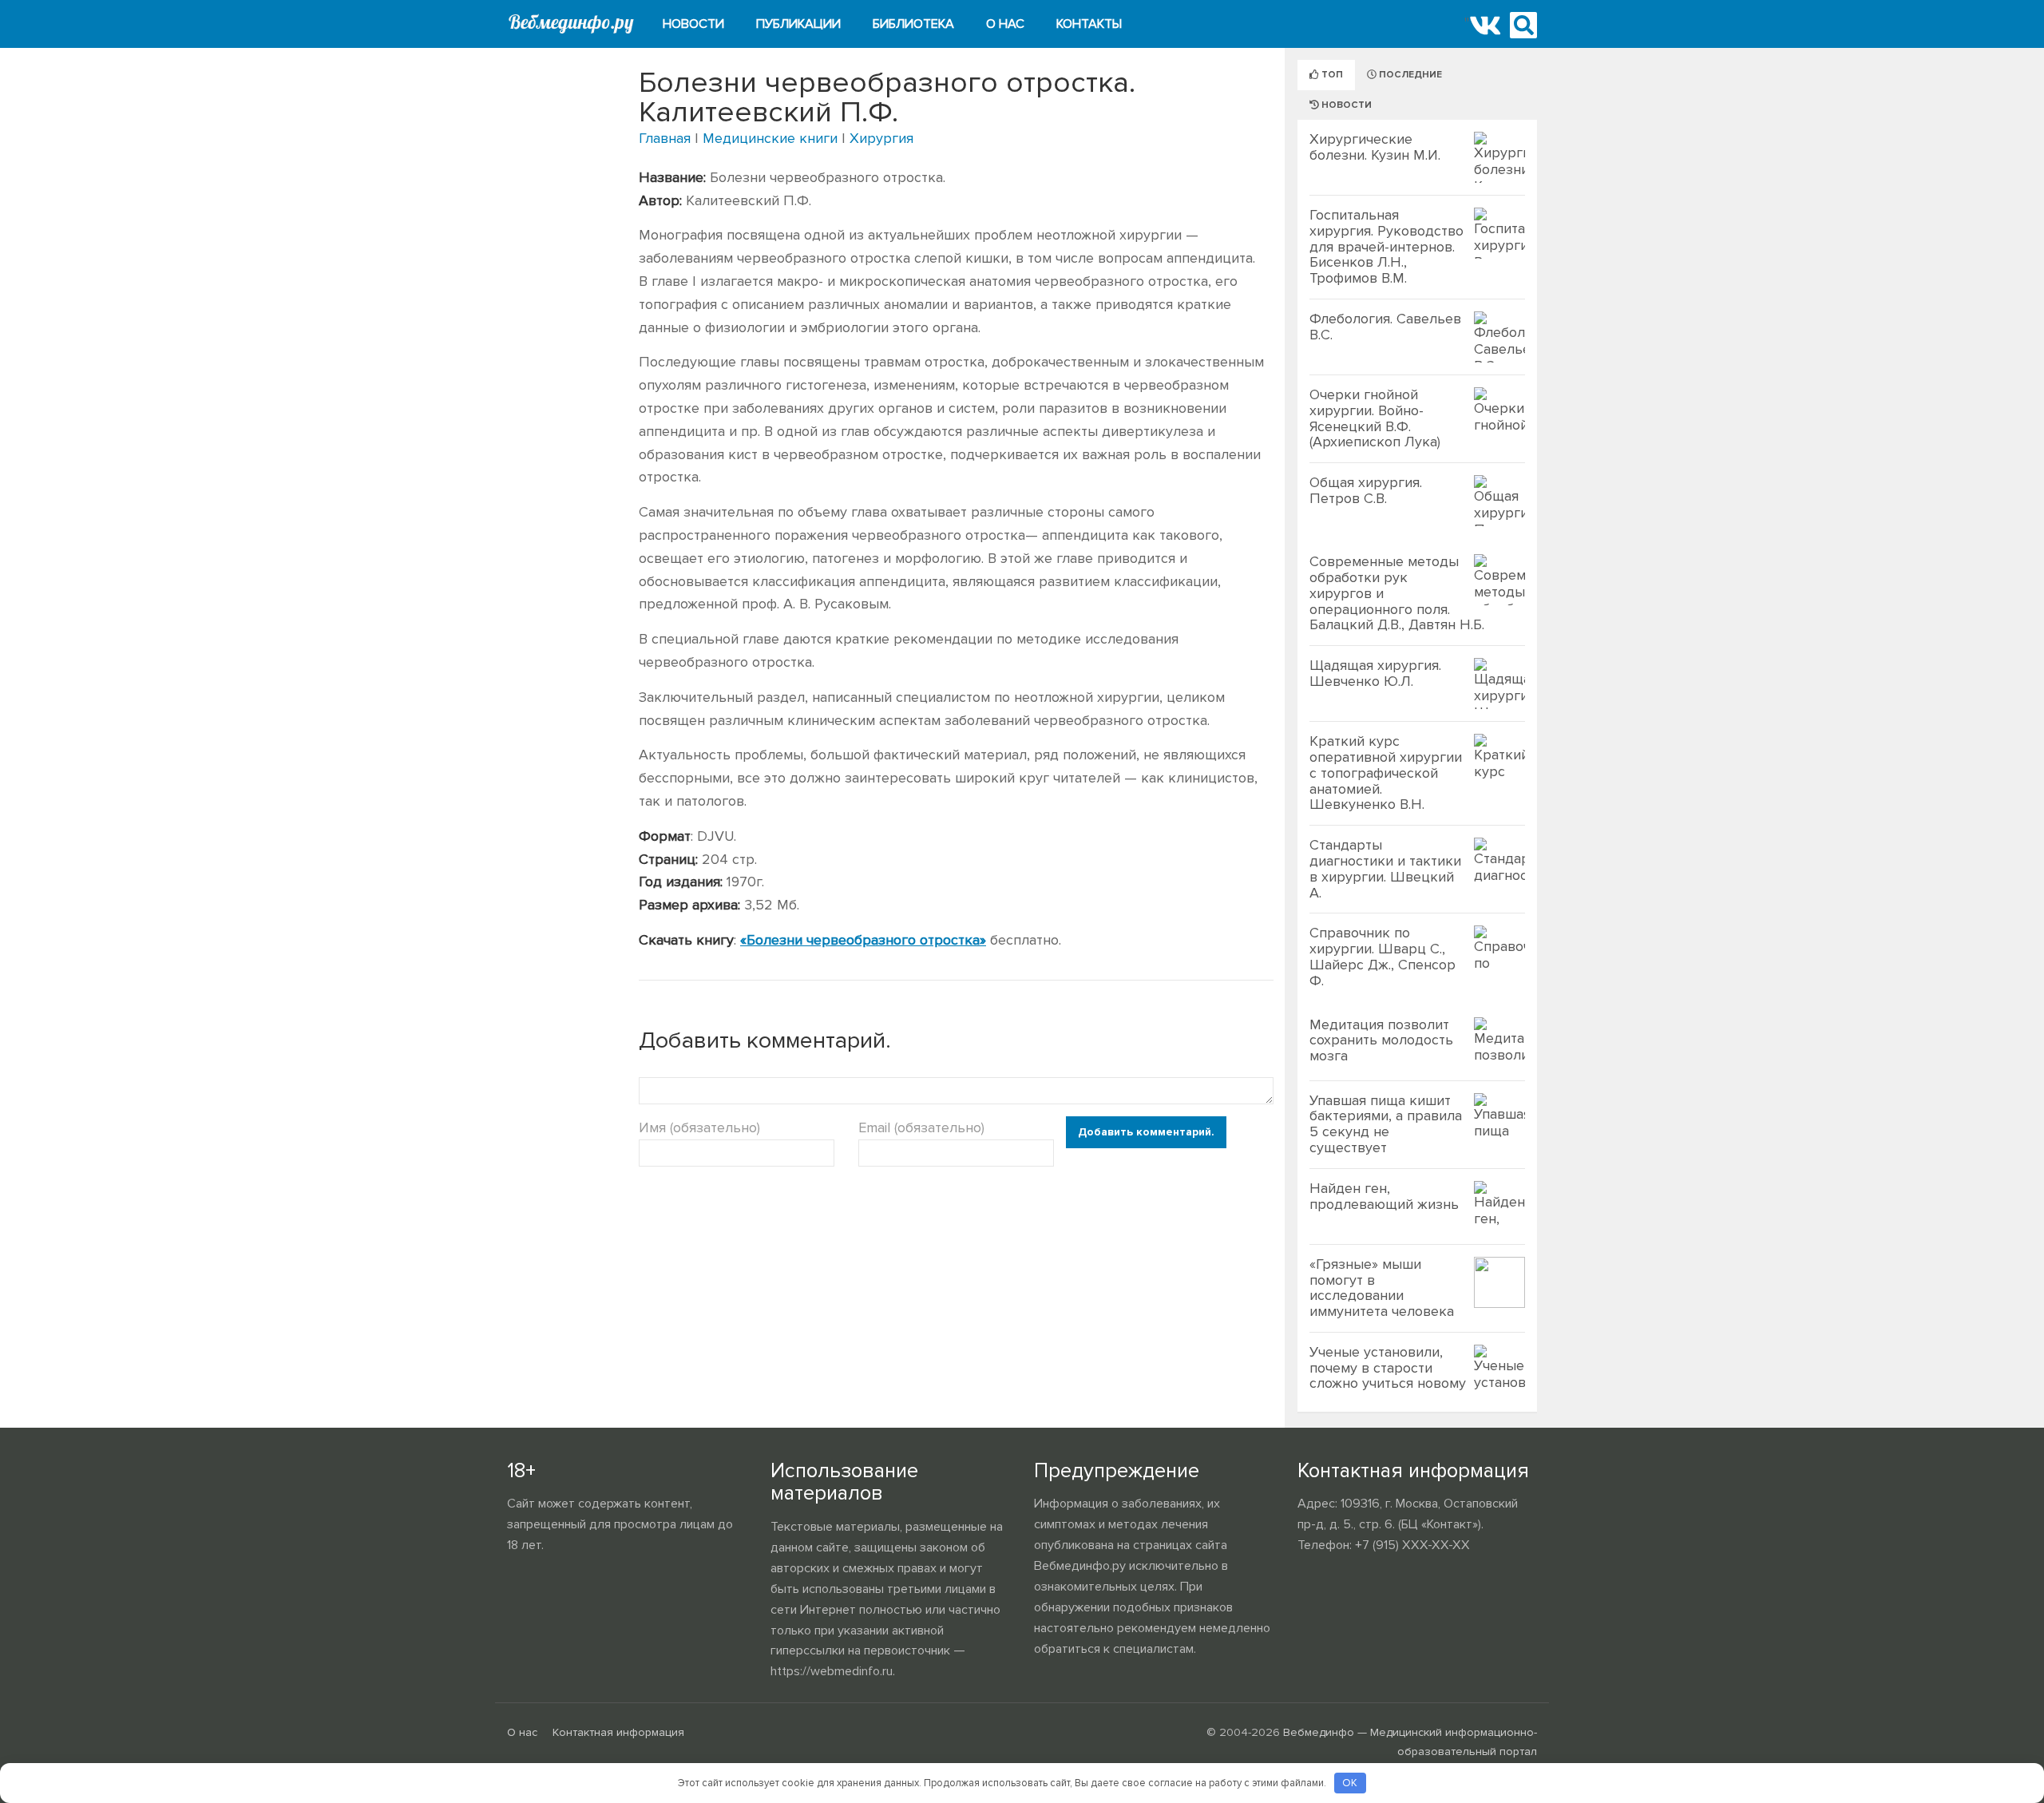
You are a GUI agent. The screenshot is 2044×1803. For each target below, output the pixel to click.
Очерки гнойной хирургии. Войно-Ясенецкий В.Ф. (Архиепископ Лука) (1375, 418)
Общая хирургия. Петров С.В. (1366, 490)
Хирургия (881, 138)
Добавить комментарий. (1146, 1132)
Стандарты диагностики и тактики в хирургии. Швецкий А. (1385, 868)
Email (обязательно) (921, 1127)
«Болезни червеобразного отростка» (863, 940)
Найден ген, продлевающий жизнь (1384, 1196)
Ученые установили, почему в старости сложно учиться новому (1388, 1368)
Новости (693, 24)
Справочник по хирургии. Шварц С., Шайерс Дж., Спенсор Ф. (1382, 956)
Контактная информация (618, 1732)
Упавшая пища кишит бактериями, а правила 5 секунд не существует (1386, 1124)
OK (1350, 1783)
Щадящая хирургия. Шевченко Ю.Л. (1375, 673)
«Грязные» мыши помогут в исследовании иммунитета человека (1382, 1288)
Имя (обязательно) (699, 1127)
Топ (1331, 75)
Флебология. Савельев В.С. (1385, 327)
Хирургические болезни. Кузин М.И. (1375, 147)
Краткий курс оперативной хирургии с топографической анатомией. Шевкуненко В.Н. (1386, 773)
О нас (1005, 24)
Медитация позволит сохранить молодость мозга (1381, 1040)
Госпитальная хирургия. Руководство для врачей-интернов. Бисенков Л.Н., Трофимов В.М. (1386, 246)
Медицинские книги (770, 138)
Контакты (1089, 24)
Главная (665, 138)
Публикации (798, 24)
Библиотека (913, 24)
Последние (1409, 75)
